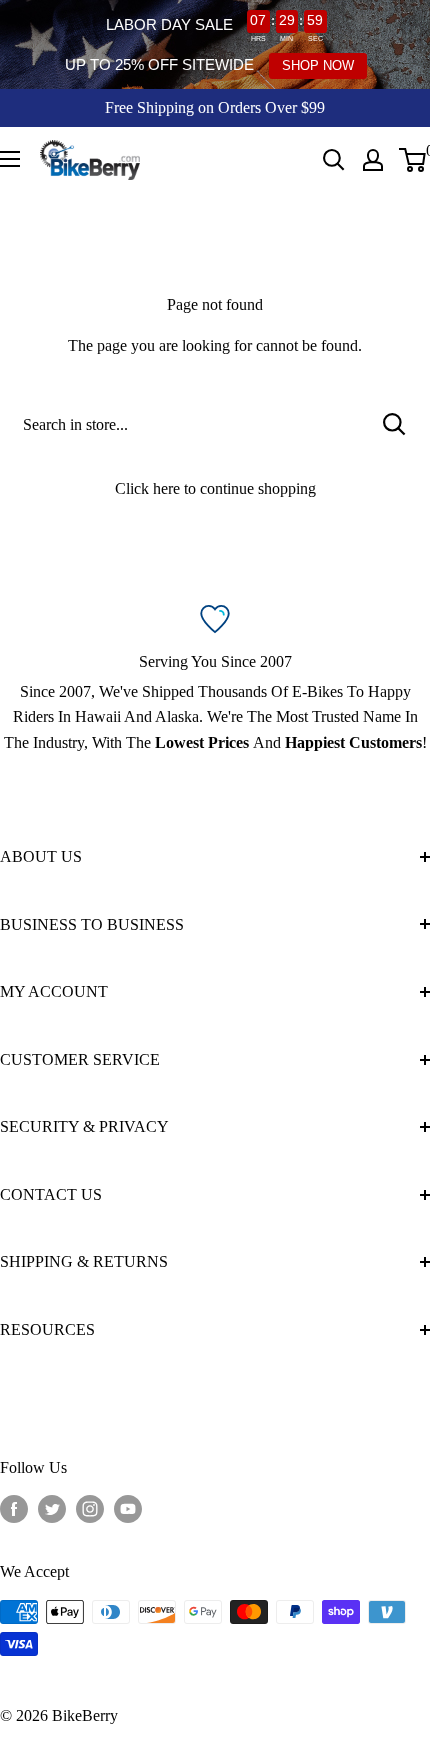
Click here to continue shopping (215, 488)
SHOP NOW (318, 65)
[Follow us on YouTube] (128, 1509)
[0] (413, 160)
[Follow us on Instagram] (90, 1509)
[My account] (373, 160)
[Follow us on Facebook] (14, 1509)
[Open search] (334, 160)
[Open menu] (10, 159)
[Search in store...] (394, 424)
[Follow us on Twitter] (52, 1509)
